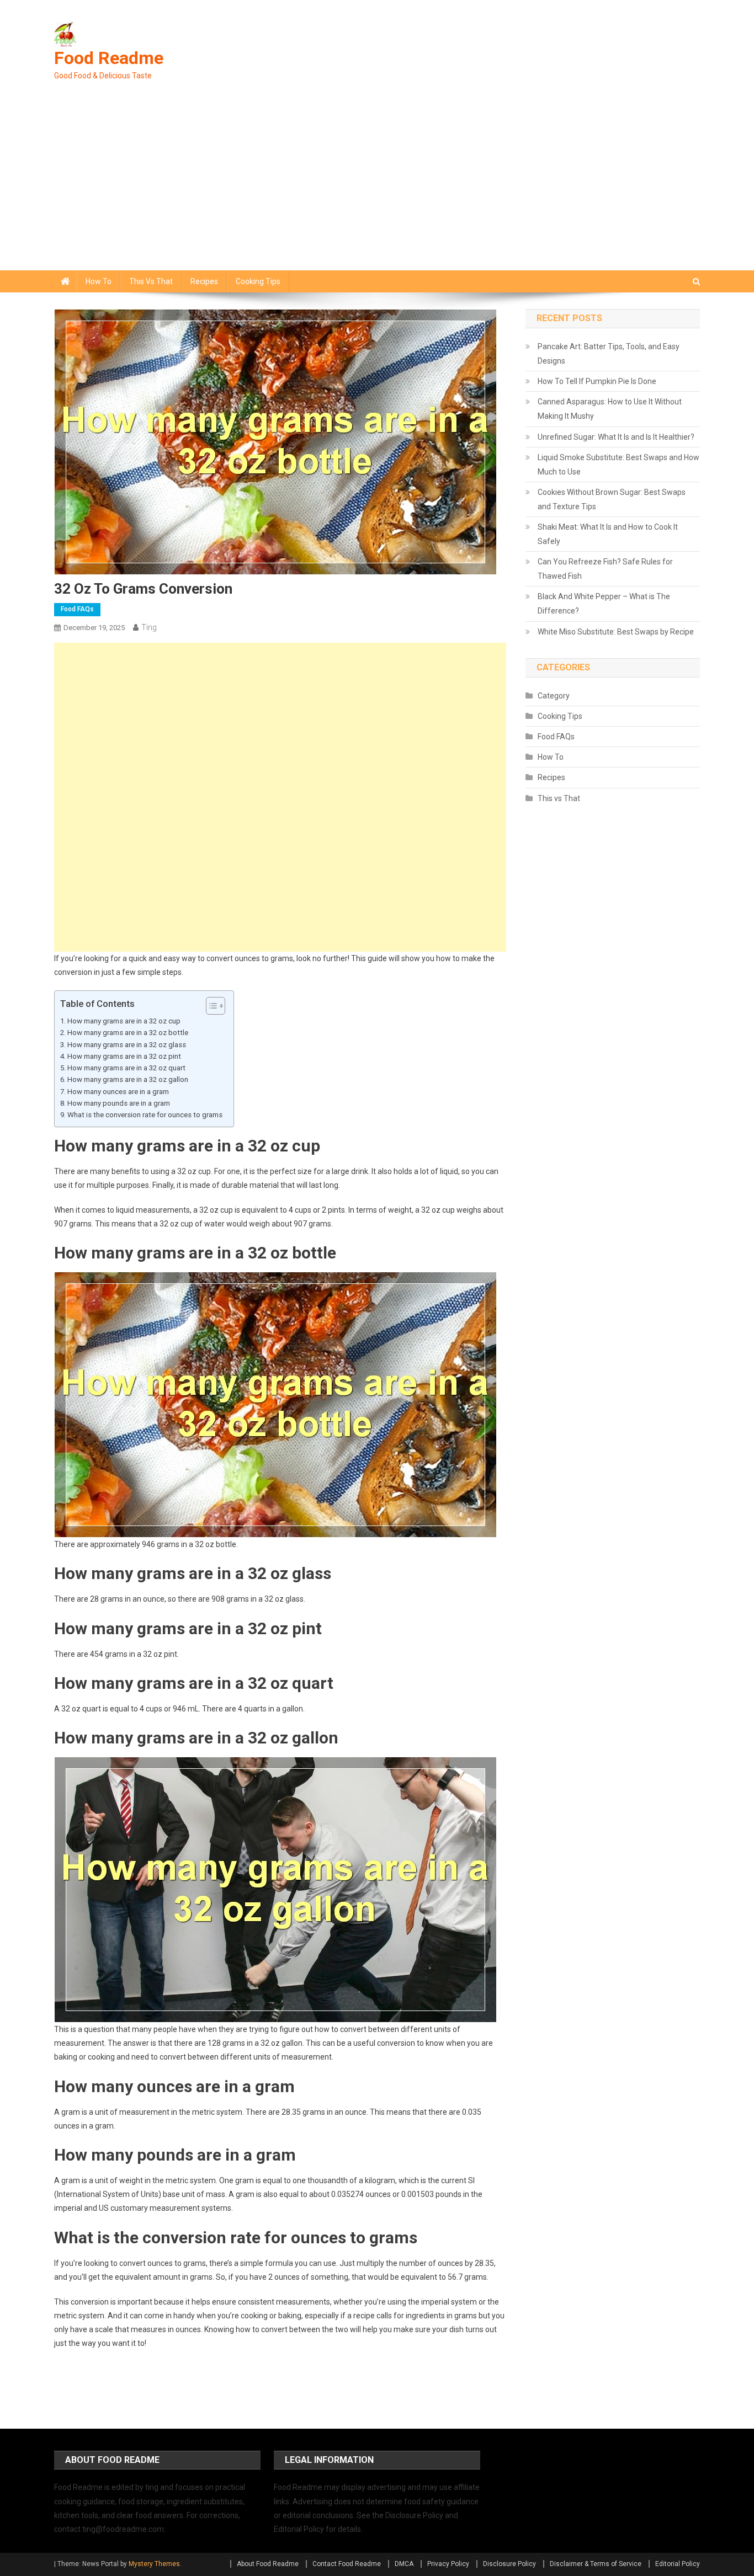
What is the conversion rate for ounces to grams (145, 1115)
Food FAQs (77, 609)
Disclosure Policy (509, 2564)
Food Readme (109, 58)
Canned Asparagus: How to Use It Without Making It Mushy (610, 409)
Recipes (204, 281)
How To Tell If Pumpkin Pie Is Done (597, 381)
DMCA (404, 2564)
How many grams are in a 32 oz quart (126, 1068)
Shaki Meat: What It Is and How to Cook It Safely (608, 534)
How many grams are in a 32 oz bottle (128, 1033)
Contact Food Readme (347, 2564)
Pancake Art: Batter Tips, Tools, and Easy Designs (609, 354)
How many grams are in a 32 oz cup (124, 1021)
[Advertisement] (377, 188)
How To (99, 281)
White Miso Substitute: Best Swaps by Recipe (616, 632)
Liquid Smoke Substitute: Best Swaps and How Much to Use (618, 465)
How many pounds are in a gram (119, 1103)
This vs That (151, 281)
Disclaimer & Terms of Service (596, 2564)
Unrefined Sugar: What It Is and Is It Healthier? (616, 437)
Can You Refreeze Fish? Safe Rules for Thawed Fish (605, 569)
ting (149, 627)
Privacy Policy (448, 2564)
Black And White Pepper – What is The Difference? (604, 604)
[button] (210, 1006)
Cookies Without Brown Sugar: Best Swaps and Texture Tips (612, 499)
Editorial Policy (678, 2564)
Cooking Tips (258, 281)
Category (554, 696)
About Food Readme (268, 2564)
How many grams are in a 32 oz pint (124, 1056)
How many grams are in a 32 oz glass (127, 1045)
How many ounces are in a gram (118, 1092)
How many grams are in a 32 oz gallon (128, 1079)
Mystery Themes (154, 2564)
